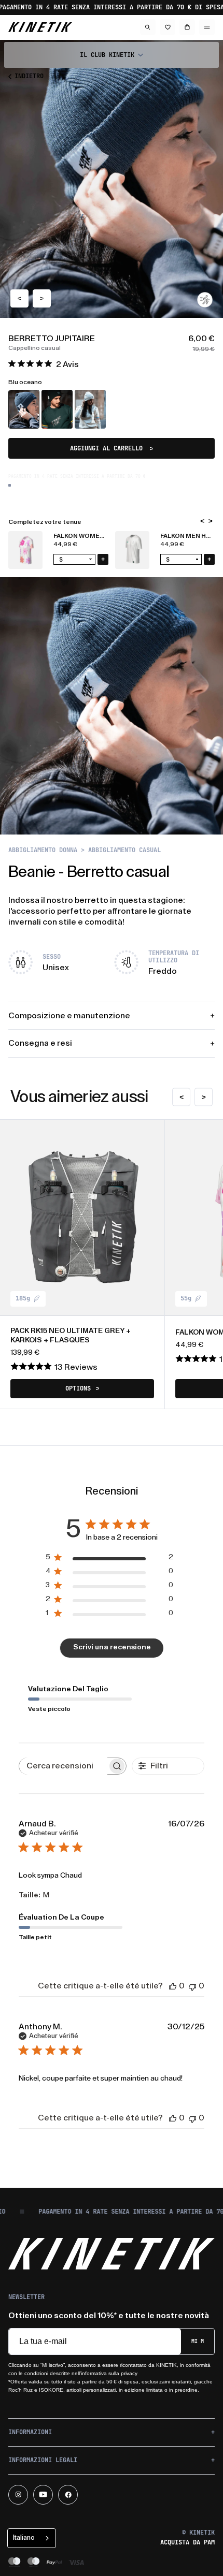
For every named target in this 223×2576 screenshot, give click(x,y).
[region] (112, 550)
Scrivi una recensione (112, 1647)
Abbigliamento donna (43, 850)
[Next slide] (42, 298)
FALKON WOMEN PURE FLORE (99, 536)
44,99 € (65, 544)
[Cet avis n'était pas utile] (192, 1986)
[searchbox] (64, 1766)
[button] (112, 55)
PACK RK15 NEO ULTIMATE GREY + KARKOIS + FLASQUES (71, 1336)
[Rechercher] (148, 27)
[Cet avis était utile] (173, 1986)
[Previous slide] (19, 298)
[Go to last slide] (202, 521)
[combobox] (32, 2538)
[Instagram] (18, 2495)
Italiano (24, 2537)
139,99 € (25, 1353)
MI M (198, 2341)
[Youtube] (43, 2495)
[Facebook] (68, 2495)
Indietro (29, 76)
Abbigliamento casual (124, 850)
